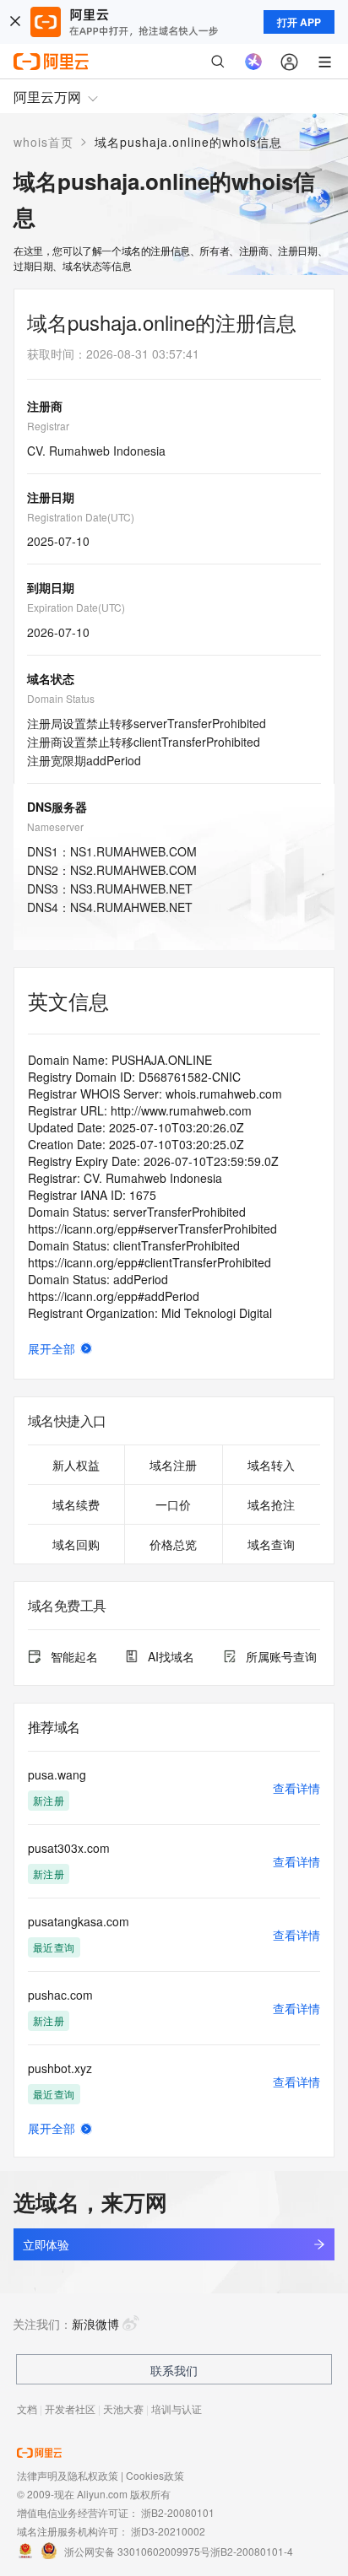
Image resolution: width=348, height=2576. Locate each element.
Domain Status (61, 698)
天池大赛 (123, 2409)
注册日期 (51, 497)
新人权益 (76, 1465)
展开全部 (52, 1348)
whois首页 (43, 142)
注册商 (45, 406)
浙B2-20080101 (178, 2512)
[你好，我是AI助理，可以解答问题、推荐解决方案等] (253, 62)
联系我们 (174, 2370)
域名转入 (271, 1465)
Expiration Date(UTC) (76, 607)
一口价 (173, 1504)
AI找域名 (171, 1656)
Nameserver (55, 826)
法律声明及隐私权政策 (68, 2475)
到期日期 (51, 587)
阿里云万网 (47, 97)
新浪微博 (95, 2324)
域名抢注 (271, 1504)
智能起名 (74, 1656)
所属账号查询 (281, 1656)
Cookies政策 (155, 2475)
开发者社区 (70, 2409)
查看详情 (296, 1788)
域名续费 (76, 1504)
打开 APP (299, 22)
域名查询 (271, 1544)
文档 (27, 2409)
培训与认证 (177, 2409)
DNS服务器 (57, 807)
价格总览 (173, 1544)
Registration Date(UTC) (81, 517)
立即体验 (46, 2244)
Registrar (48, 426)
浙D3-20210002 (168, 2531)
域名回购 (76, 1544)
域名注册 (173, 1465)
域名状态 (51, 678)
